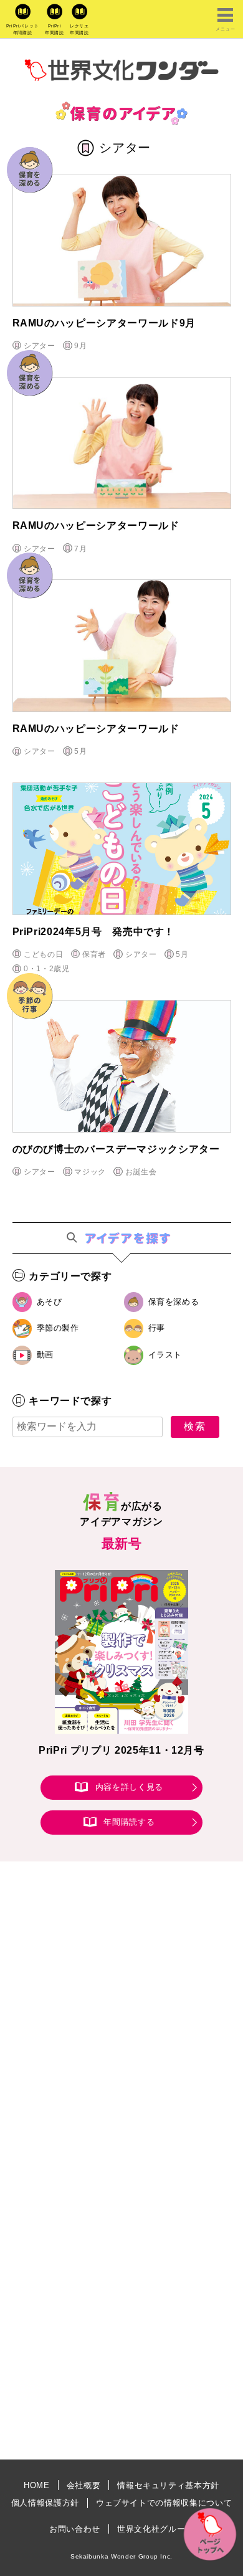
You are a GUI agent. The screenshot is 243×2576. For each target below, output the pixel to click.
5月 (80, 751)
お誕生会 (141, 1172)
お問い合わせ (75, 2529)
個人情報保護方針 (45, 2503)
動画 (45, 1355)
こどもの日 (43, 954)
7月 (80, 549)
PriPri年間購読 (55, 29)
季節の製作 (58, 1328)
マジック (90, 1172)
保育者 (94, 954)
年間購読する (129, 1822)
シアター (40, 346)
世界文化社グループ (155, 2529)
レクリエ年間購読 (79, 29)
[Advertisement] (121, 2030)
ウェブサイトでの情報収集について (164, 2503)
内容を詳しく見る (129, 1788)
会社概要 (84, 2485)
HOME (37, 2485)
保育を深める (174, 1302)
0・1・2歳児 (47, 969)
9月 (80, 346)
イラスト (165, 1355)
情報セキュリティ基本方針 (168, 2485)
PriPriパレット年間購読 (23, 29)
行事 (157, 1328)
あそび (50, 1302)
